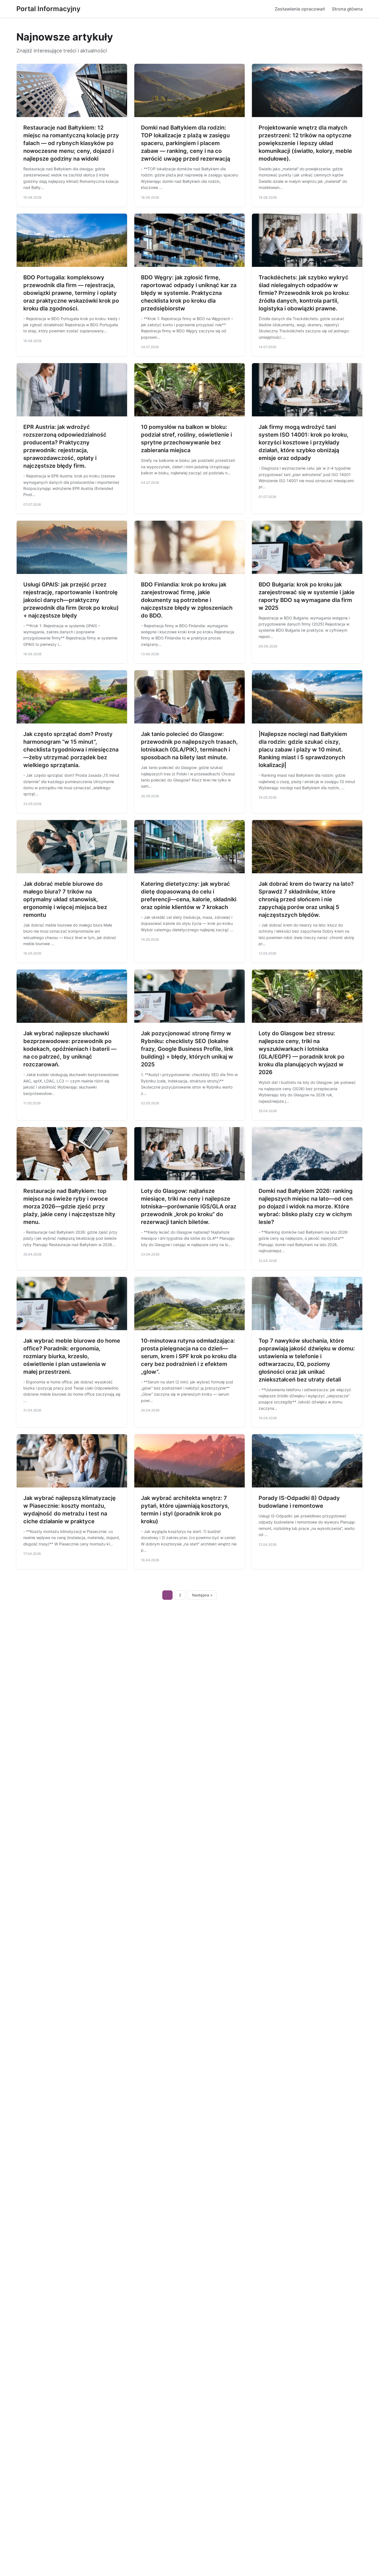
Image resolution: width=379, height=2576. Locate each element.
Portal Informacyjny (48, 9)
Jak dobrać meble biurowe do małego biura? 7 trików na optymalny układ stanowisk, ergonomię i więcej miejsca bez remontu (65, 899)
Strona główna (347, 9)
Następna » (202, 1595)
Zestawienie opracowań (300, 9)
